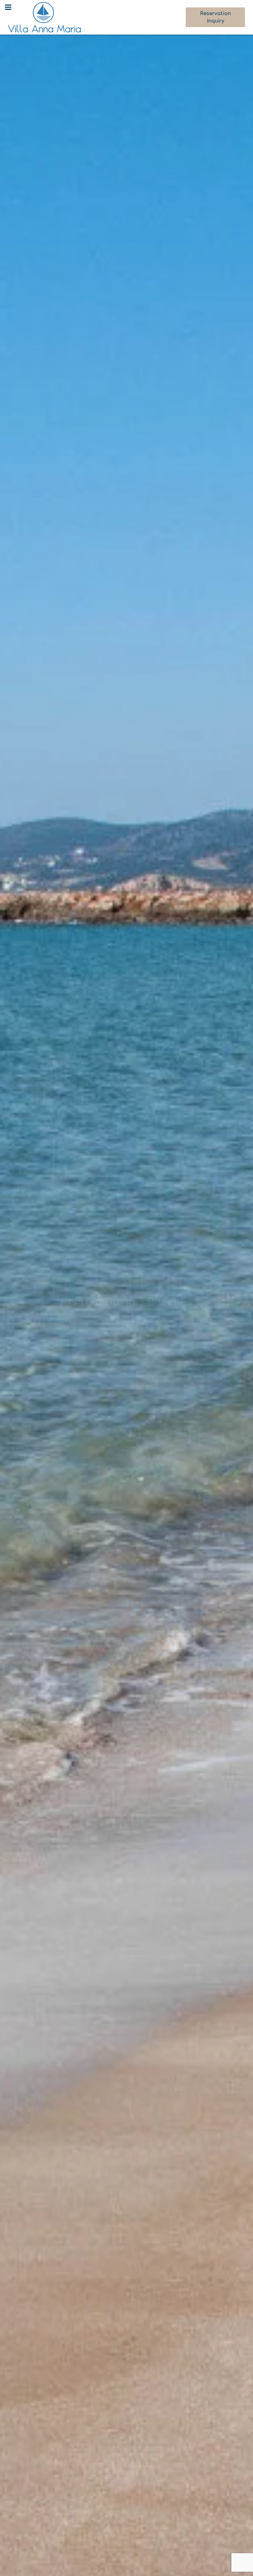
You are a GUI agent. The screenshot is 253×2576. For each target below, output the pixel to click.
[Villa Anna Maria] (44, 17)
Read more (126, 1338)
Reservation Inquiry (215, 17)
